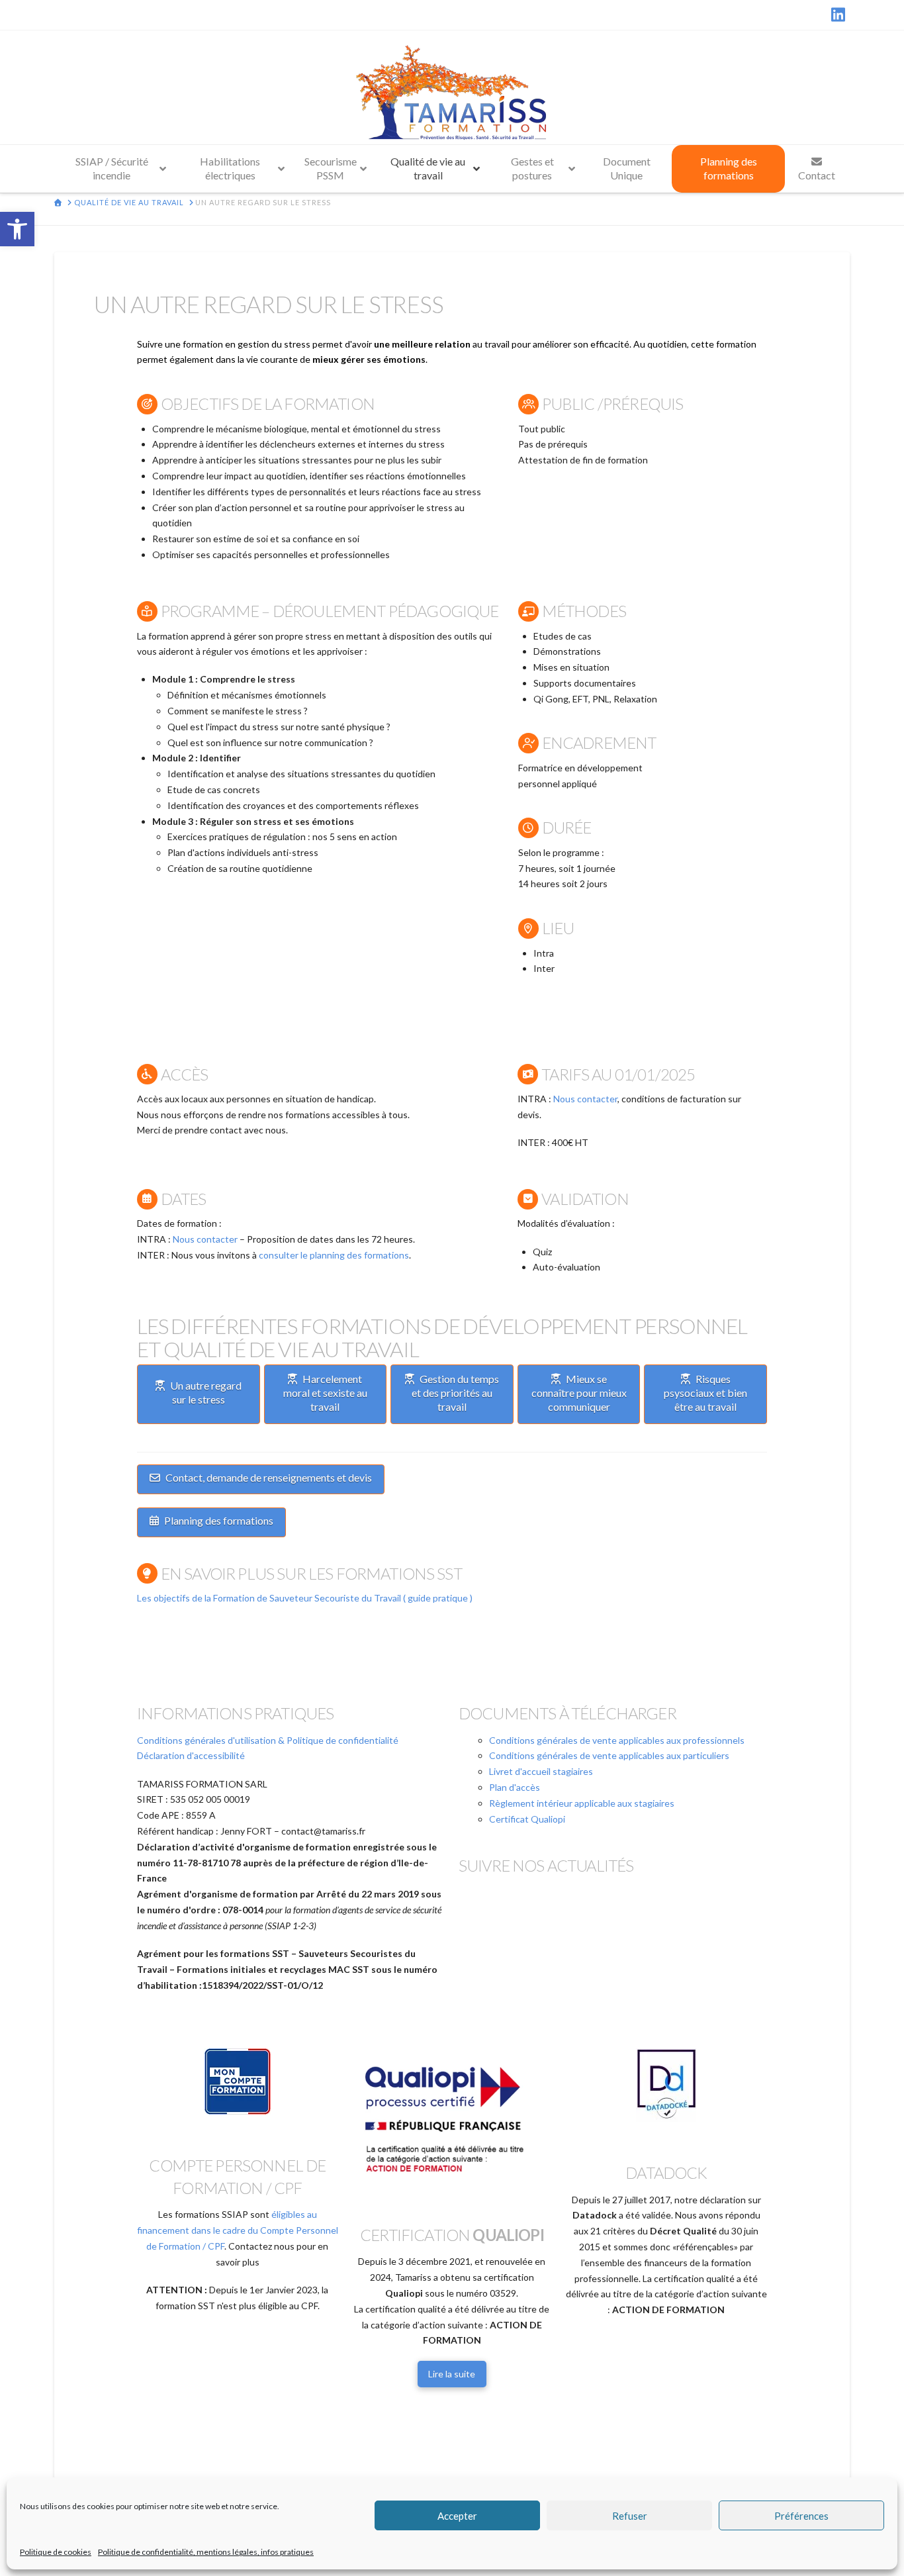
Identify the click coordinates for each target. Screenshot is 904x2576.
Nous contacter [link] (585, 1099)
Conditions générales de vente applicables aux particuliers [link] (609, 1755)
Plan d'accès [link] (515, 1787)
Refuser (630, 2516)
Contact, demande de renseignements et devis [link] (269, 1477)
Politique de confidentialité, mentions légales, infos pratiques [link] (206, 2552)
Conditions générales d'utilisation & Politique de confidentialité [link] (268, 1740)
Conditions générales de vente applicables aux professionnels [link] (617, 1740)
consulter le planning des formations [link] (334, 1255)
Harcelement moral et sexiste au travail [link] (325, 1393)
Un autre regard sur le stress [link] (206, 1392)
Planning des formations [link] (219, 1520)
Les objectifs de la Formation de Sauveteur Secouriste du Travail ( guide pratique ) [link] (305, 1598)
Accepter (457, 2516)
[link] (17, 229)
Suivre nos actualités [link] (546, 1865)
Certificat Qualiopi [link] (527, 1819)
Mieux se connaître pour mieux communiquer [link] (579, 1393)
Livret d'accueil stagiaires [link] (541, 1771)
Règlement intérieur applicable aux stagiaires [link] (582, 1803)
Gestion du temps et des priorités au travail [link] (455, 1393)
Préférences (801, 2516)
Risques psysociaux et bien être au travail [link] (705, 1393)
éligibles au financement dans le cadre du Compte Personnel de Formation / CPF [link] (238, 2230)
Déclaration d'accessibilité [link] (191, 1755)
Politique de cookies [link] (56, 2552)
